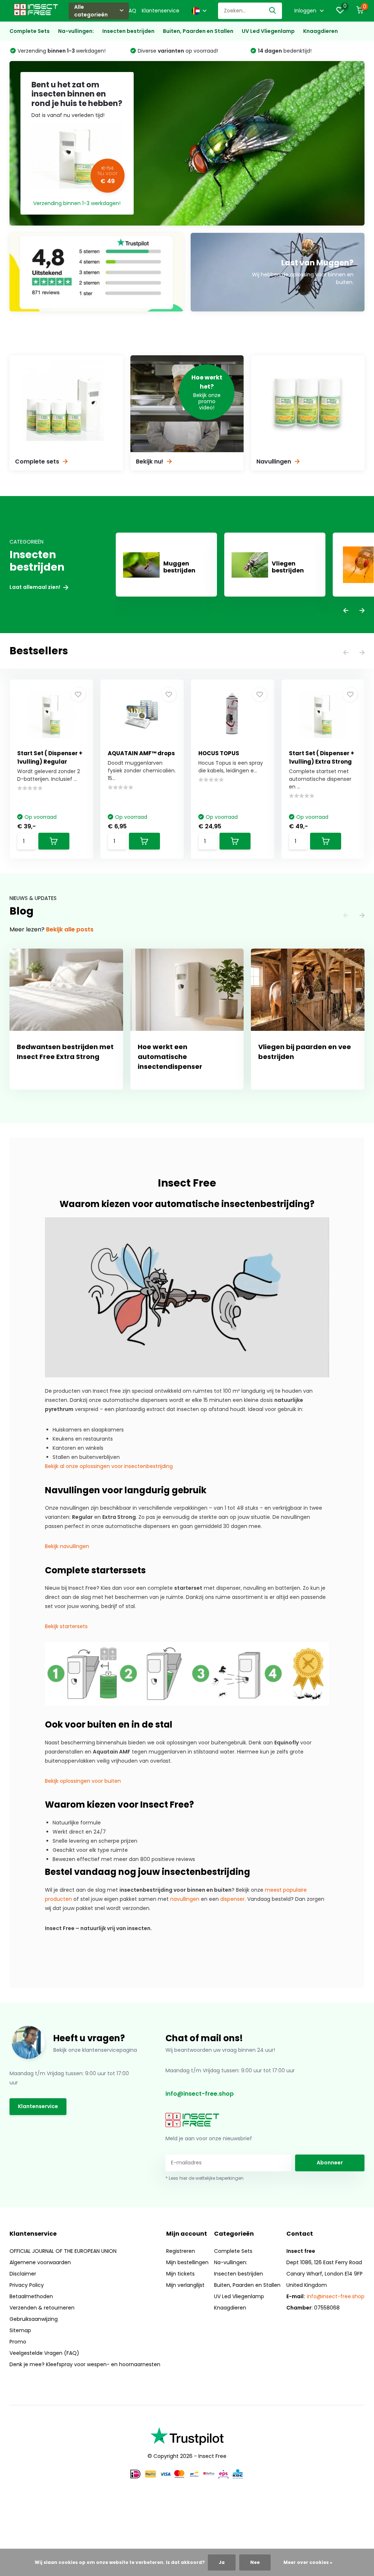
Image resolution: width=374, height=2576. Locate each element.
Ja (222, 2562)
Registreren (181, 2251)
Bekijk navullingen (67, 1546)
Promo (18, 2342)
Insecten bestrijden (128, 31)
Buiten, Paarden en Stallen (198, 31)
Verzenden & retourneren (42, 2308)
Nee (255, 2562)
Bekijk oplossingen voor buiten (83, 1781)
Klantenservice (161, 11)
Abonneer (330, 2163)
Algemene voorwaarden (40, 2262)
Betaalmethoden (31, 2296)
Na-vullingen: (76, 31)
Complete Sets (30, 31)
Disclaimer (23, 2274)
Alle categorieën (91, 11)
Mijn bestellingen (187, 2262)
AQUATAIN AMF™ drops (141, 753)
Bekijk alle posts (70, 929)
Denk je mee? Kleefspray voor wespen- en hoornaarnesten (85, 2364)
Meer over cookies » (308, 2562)
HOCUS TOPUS (219, 753)
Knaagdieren (320, 31)
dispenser (232, 1899)
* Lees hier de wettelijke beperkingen (205, 2178)
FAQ (131, 11)
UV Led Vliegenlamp (268, 31)
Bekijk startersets (66, 1626)
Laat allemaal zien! (35, 587)
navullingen (185, 1899)
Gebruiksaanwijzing (34, 2319)
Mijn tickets (180, 2274)
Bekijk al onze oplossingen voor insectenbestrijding (109, 1466)
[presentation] (346, 611)
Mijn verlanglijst (185, 2285)
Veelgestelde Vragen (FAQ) (44, 2353)
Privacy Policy (27, 2285)
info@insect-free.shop (200, 2094)
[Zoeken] (273, 11)
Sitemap (20, 2330)
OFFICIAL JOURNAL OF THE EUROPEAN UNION (63, 2251)
